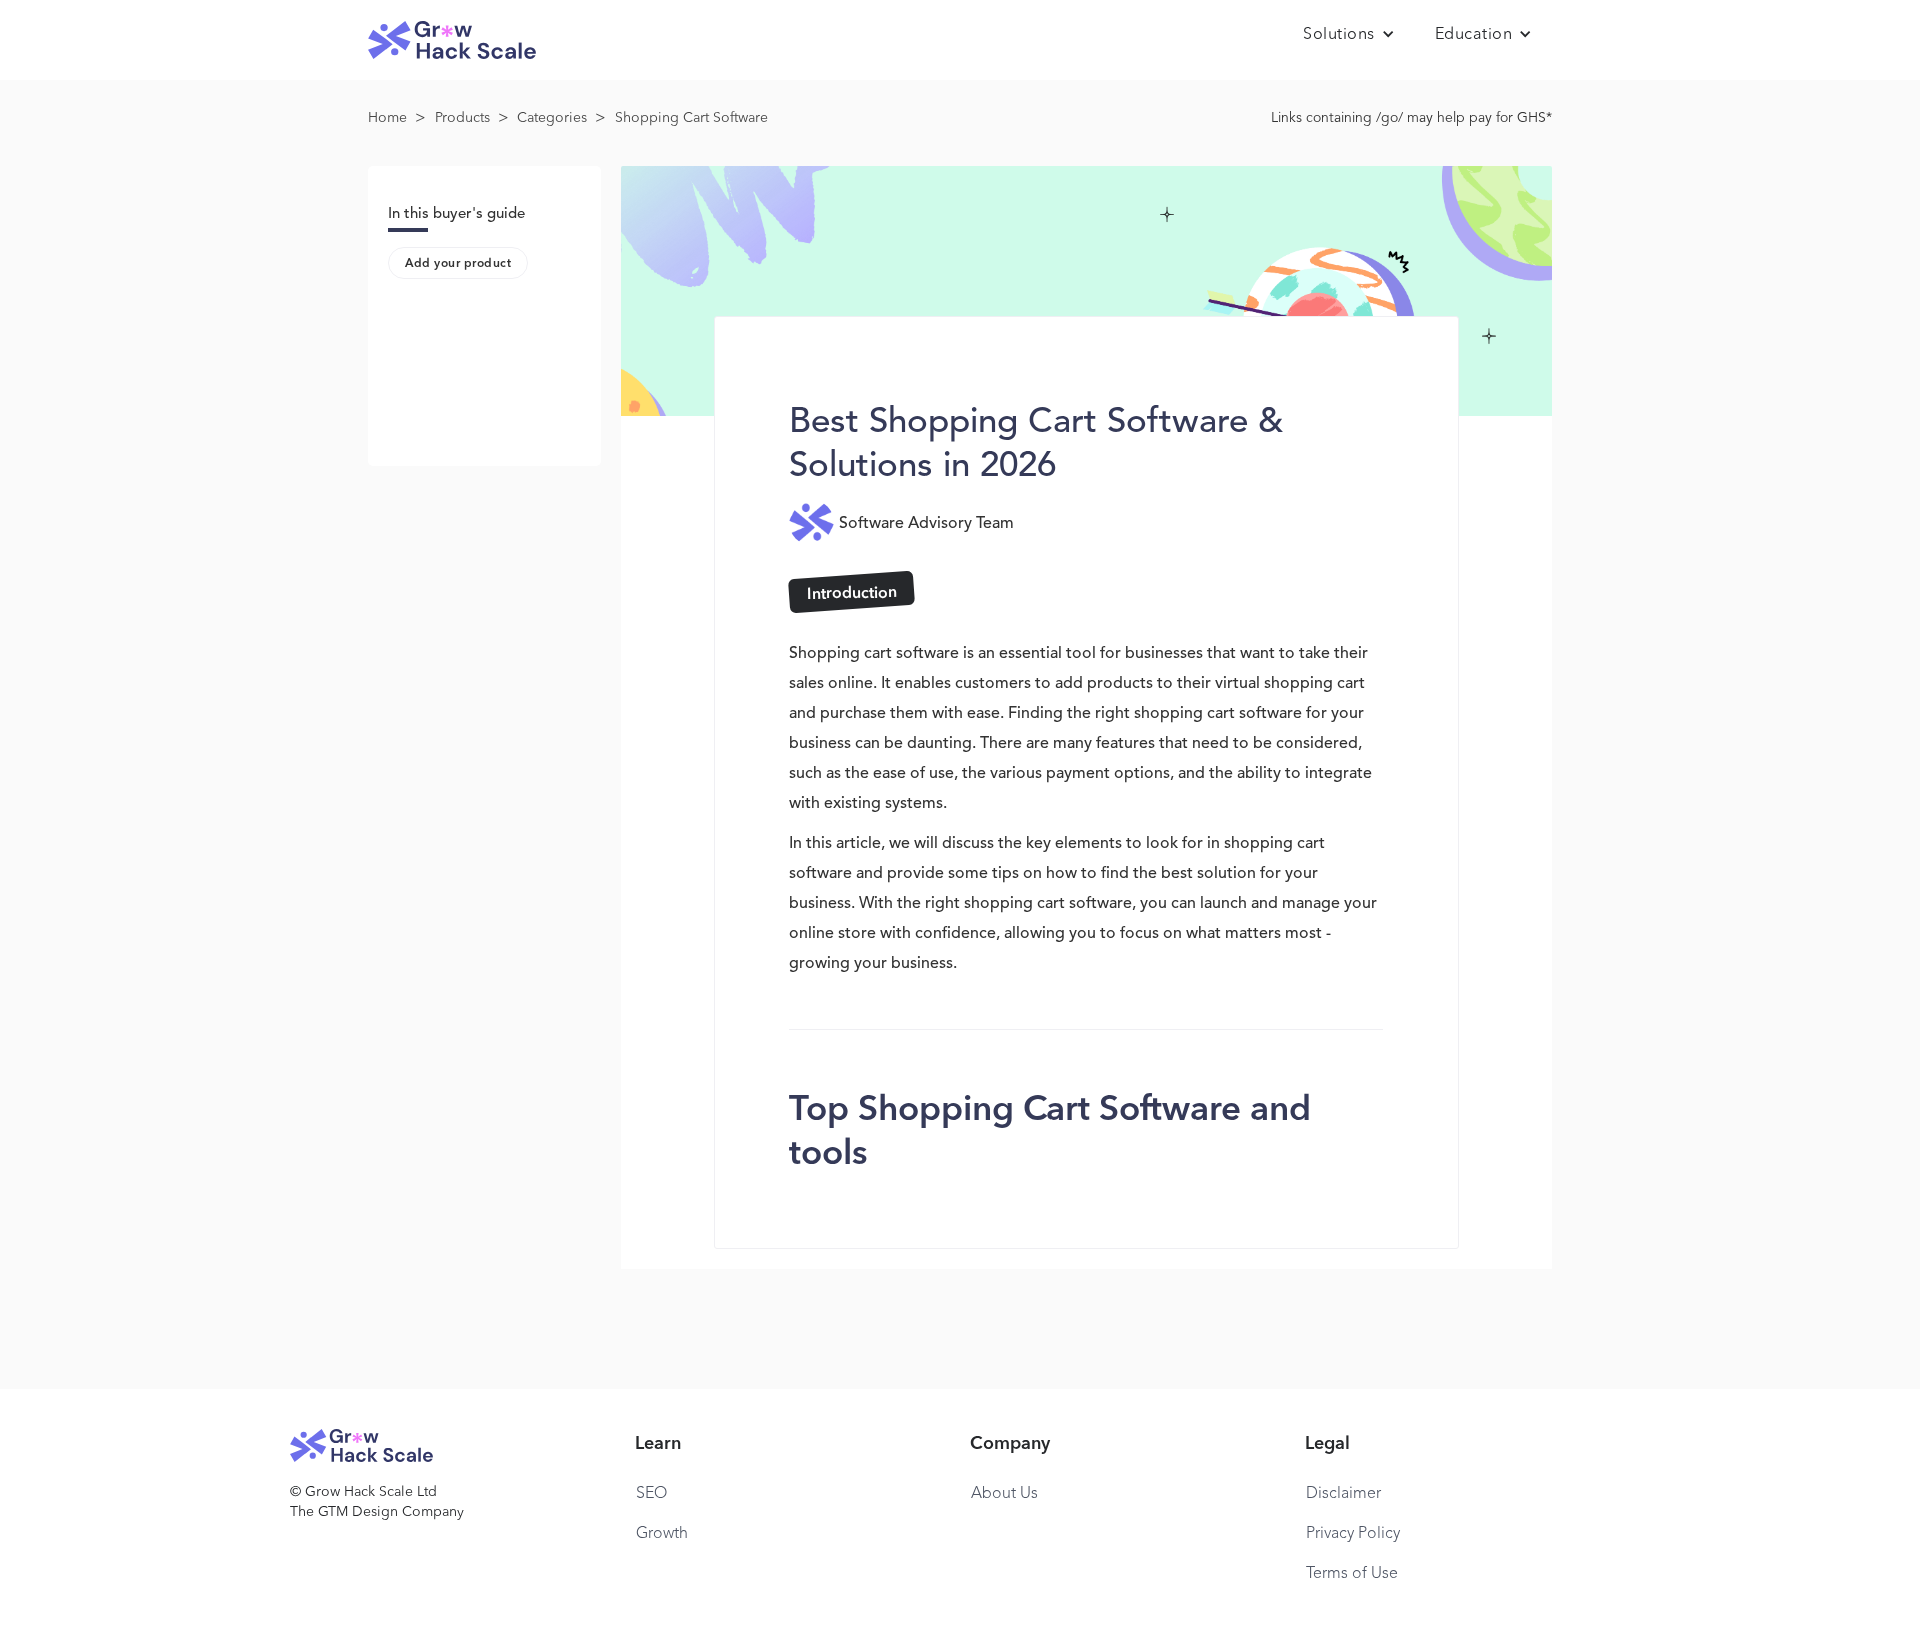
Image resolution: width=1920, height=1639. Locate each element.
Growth (662, 1534)
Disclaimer (1343, 1494)
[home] (452, 40)
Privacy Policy (1353, 1534)
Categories (552, 118)
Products (462, 118)
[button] (1349, 35)
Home (387, 118)
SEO (651, 1494)
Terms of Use (1352, 1574)
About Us (1004, 1494)
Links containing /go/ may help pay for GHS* (1411, 118)
